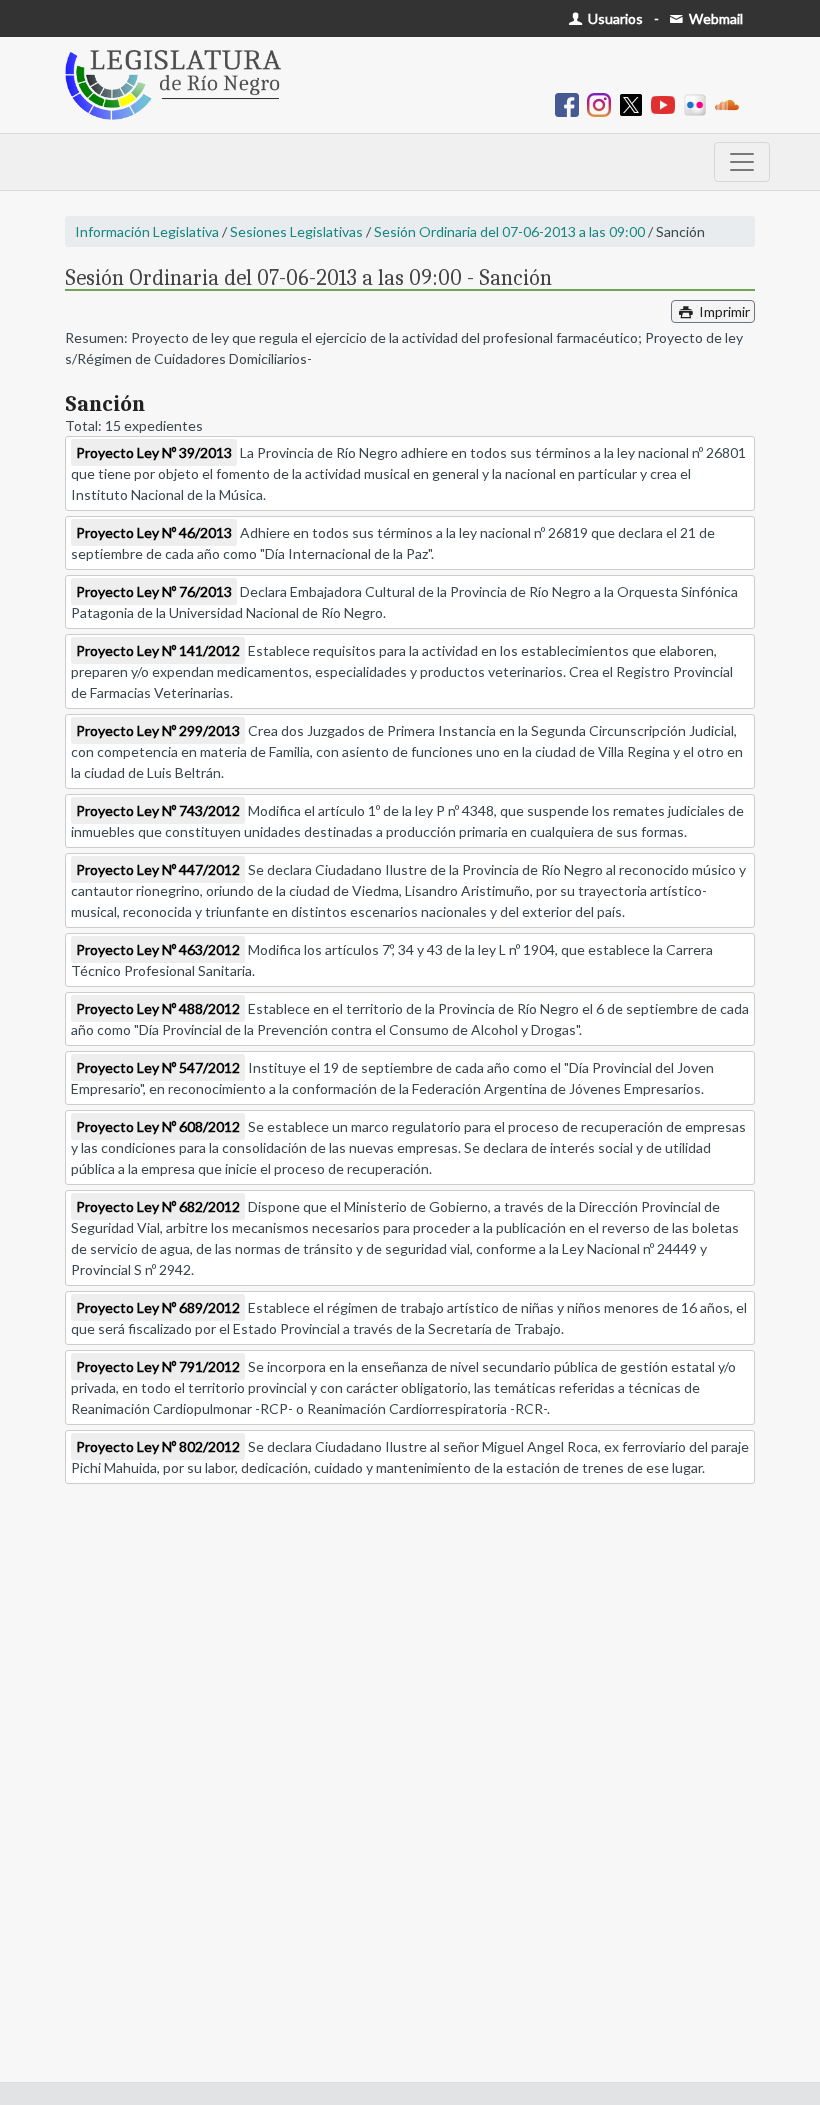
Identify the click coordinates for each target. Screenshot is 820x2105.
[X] (635, 103)
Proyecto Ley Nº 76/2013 (154, 591)
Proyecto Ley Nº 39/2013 (154, 452)
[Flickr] (699, 103)
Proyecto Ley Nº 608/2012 (158, 1126)
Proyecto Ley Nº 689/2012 (158, 1307)
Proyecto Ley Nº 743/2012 (158, 810)
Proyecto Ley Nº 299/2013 (158, 730)
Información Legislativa (147, 231)
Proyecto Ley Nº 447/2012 (158, 869)
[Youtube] (667, 103)
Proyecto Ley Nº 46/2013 (154, 532)
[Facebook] (571, 103)
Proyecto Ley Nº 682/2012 (158, 1206)
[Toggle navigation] (742, 162)
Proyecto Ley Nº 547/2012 (158, 1067)
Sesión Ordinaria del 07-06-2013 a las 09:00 (509, 231)
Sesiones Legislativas (296, 231)
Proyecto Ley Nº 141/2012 (158, 650)
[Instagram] (603, 103)
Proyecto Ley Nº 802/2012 (158, 1446)
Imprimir (723, 311)
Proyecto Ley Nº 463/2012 (158, 949)
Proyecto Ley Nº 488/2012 (158, 1008)
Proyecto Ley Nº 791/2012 (158, 1366)
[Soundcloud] (731, 103)
